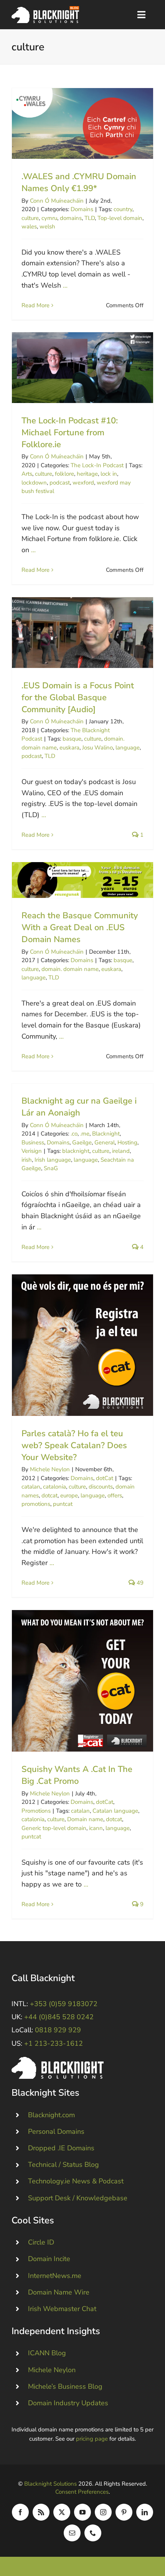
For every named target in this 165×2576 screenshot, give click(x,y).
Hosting (127, 1142)
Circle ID (41, 2242)
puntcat (63, 1504)
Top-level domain (120, 218)
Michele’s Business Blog (65, 2386)
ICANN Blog (47, 2353)
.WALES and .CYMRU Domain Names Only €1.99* (83, 124)
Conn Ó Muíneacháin (57, 201)
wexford (83, 483)
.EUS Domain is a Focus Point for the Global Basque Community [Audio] (83, 633)
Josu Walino (97, 748)
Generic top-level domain (54, 1828)
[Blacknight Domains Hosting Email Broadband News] (45, 10)
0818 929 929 (58, 2030)
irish (27, 1160)
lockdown (34, 483)
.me (85, 1134)
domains (71, 218)
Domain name (85, 1819)
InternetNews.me (55, 2276)
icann (96, 1828)
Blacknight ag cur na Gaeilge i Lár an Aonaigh (79, 1107)
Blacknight (106, 1134)
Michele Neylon (50, 1469)
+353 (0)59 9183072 (64, 2004)
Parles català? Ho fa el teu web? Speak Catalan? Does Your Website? (83, 1345)
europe (69, 1495)
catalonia (54, 1487)
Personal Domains (56, 2131)
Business (33, 1142)
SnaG (51, 1168)
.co (74, 1134)
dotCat (105, 1478)
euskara (69, 748)
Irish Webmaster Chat (62, 2309)
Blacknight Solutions (50, 2484)
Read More (35, 305)
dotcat (49, 1495)
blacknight (76, 1151)
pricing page (92, 2439)
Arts (27, 474)
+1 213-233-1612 (54, 2043)
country (123, 209)
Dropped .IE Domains (61, 2148)
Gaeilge (82, 1142)
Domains (82, 209)
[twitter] (62, 2512)
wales (29, 226)
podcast (60, 483)
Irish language (53, 1160)
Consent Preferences (82, 2492)
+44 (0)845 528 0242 (59, 2017)
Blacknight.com (51, 2115)
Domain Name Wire (59, 2292)
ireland (121, 1151)
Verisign (32, 1151)
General (105, 1142)
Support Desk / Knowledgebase (78, 2198)
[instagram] (103, 2512)
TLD (90, 218)
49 (139, 1583)
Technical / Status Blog (64, 2165)
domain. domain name (70, 969)
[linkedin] (145, 2512)
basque (72, 739)
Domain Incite (49, 2259)
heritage (87, 474)
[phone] (93, 2533)
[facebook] (20, 2512)
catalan (31, 1487)
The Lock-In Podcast (97, 465)
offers (115, 1495)
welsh (47, 226)
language (128, 748)
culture (30, 218)
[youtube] (82, 2512)
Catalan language (115, 1811)
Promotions (36, 1811)
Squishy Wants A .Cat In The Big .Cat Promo (83, 1681)
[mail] (72, 2533)
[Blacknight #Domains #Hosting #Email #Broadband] (58, 2060)
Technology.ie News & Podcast (76, 2181)
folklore (64, 474)
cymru (49, 218)
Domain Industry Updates (68, 2403)
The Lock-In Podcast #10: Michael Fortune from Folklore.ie (83, 368)
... (65, 285)
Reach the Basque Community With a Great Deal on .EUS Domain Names (83, 880)
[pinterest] (124, 2512)
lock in (109, 474)
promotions (36, 1504)
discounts (101, 1487)
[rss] (41, 2512)
